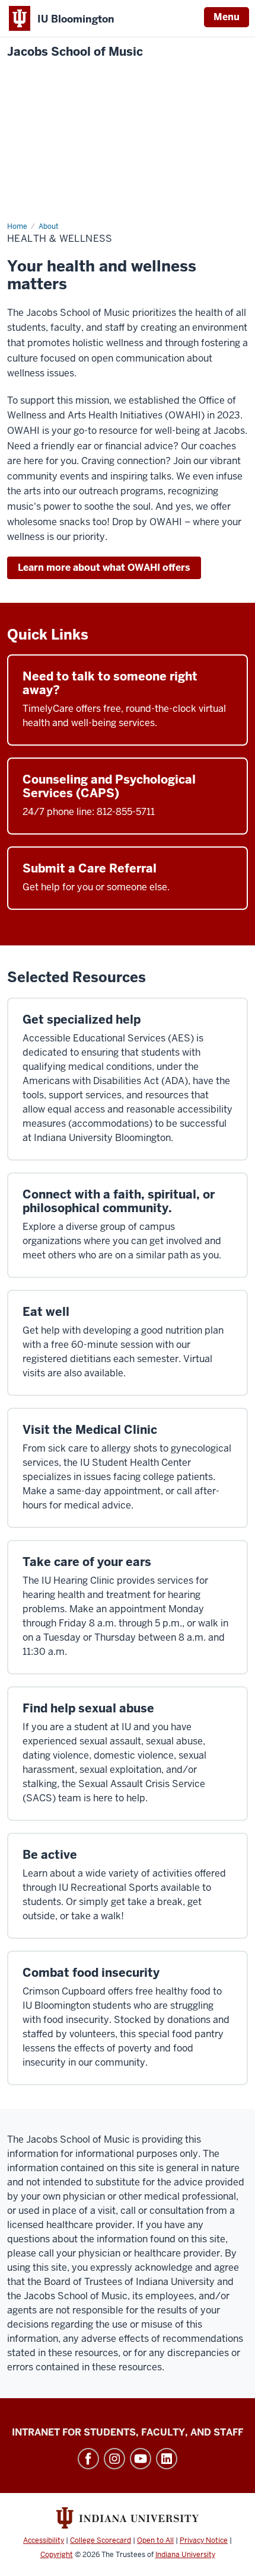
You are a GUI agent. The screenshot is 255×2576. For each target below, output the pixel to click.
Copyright (57, 2555)
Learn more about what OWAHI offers (104, 568)
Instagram (114, 2459)
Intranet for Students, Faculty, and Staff (128, 2432)
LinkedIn (167, 2459)
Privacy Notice (204, 2540)
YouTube (141, 2459)
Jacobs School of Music (75, 52)
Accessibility (44, 2540)
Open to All (155, 2540)
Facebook (88, 2459)
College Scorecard (101, 2540)
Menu (227, 17)
